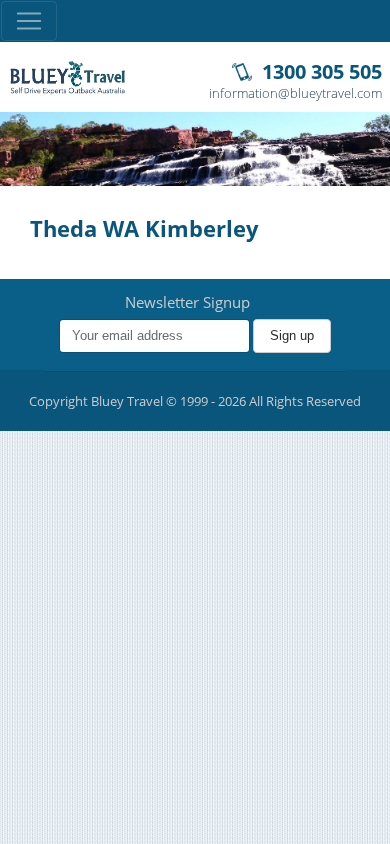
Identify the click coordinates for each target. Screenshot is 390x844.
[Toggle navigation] (29, 21)
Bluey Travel (68, 78)
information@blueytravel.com (295, 93)
